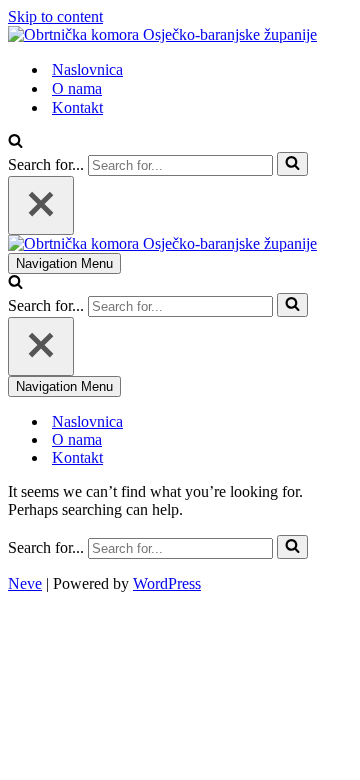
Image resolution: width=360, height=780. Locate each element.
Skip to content (55, 16)
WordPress (167, 583)
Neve (25, 583)
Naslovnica (87, 69)
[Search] (15, 142)
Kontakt (77, 107)
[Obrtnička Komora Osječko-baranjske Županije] (162, 34)
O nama (77, 88)
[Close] (41, 205)
